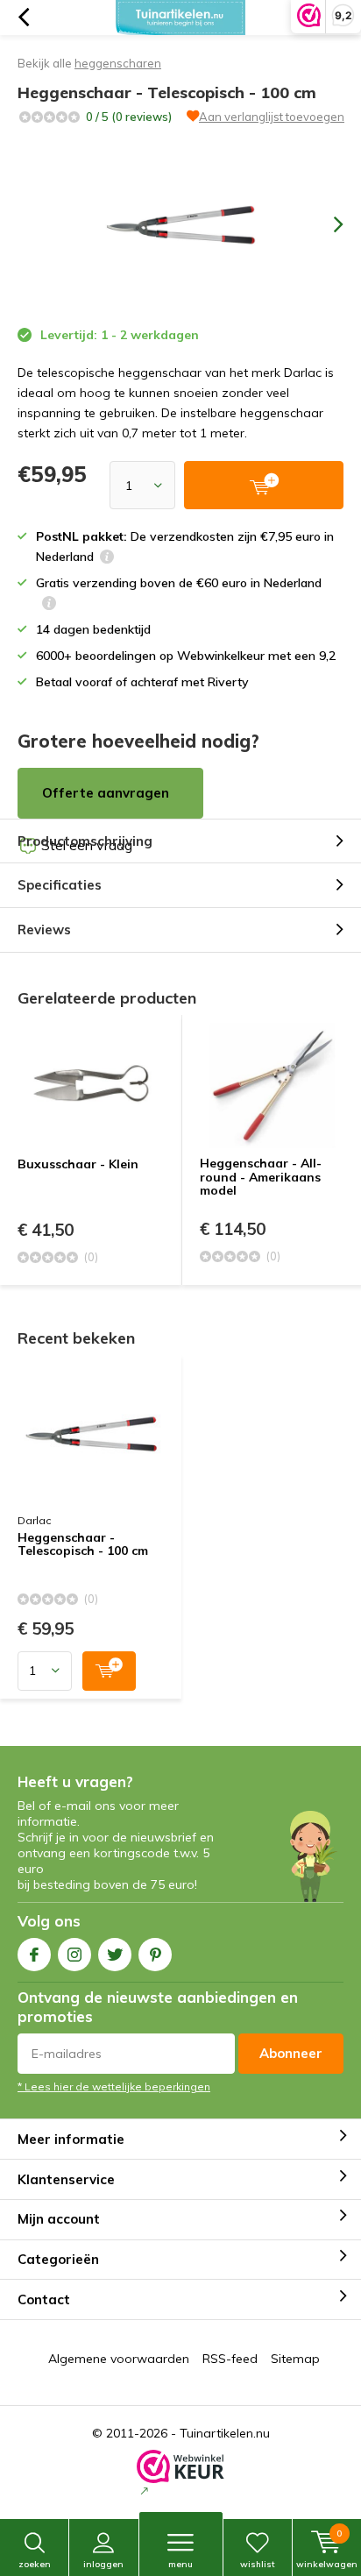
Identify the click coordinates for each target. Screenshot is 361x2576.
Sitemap (295, 2359)
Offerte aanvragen (106, 793)
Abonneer (291, 2053)
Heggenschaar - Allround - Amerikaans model (261, 1177)
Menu (180, 2564)
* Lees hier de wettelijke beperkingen (114, 2086)
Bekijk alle (89, 63)
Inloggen (103, 2564)
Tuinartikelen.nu (225, 2433)
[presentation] (326, 224)
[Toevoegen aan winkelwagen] (109, 1671)
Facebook (34, 1955)
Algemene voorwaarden (119, 2359)
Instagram (74, 1955)
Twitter (115, 1955)
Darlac (34, 1520)
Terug (23, 18)
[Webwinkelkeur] (180, 2474)
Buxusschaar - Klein (78, 1164)
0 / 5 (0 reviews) (129, 117)
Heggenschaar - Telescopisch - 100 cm (83, 1545)
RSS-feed (230, 2359)
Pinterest (155, 1955)
